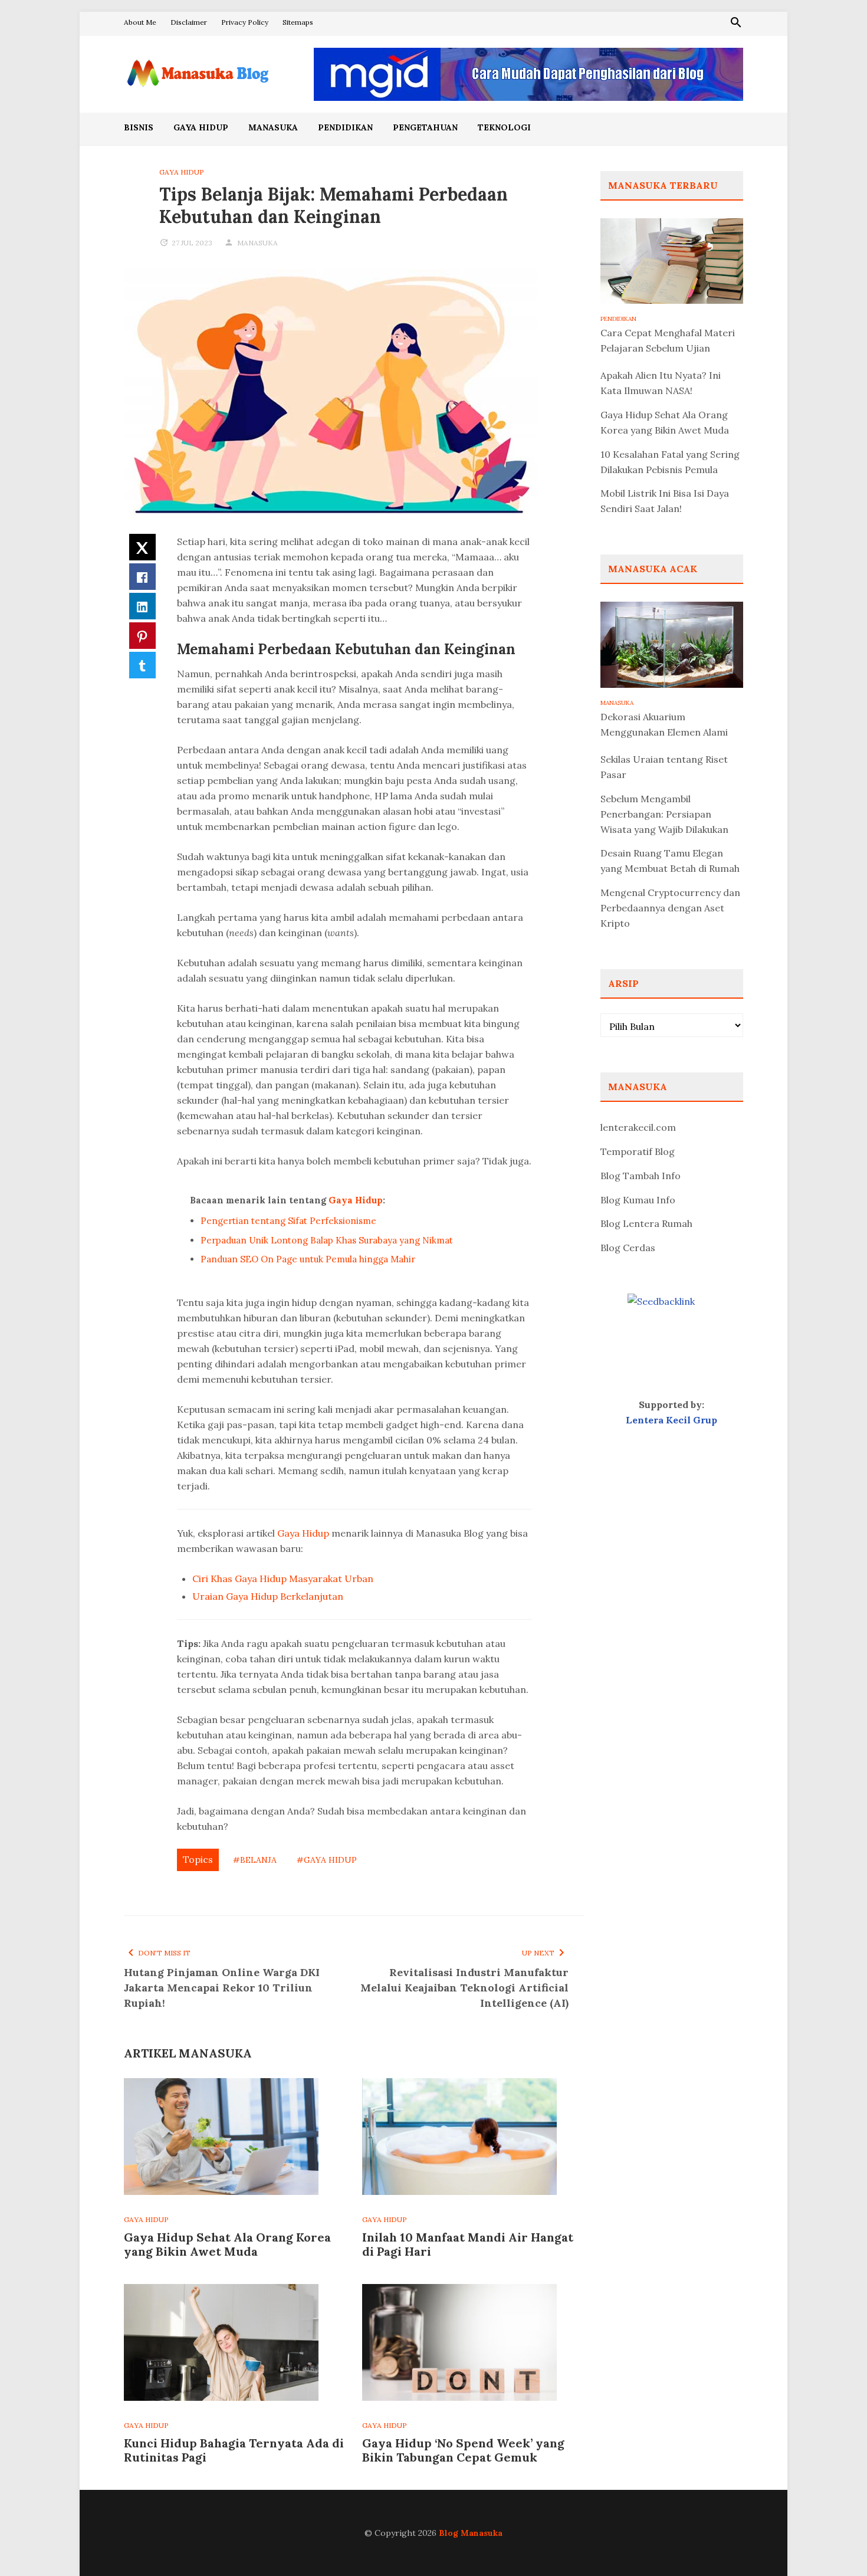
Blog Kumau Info (638, 1200)
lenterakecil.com (638, 1127)
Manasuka (273, 127)
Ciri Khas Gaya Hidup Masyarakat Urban (283, 1579)
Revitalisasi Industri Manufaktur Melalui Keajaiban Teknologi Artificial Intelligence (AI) (464, 1988)
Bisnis (139, 127)
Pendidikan (345, 127)
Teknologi (504, 127)
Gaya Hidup (201, 127)
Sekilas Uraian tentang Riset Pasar (664, 767)
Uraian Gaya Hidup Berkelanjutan (268, 1596)
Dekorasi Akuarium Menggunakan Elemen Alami (664, 724)
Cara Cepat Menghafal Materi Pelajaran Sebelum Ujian (668, 340)
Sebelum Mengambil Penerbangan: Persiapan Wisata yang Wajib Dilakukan (664, 814)
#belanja (255, 1860)
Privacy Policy (245, 22)
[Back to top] (834, 2543)
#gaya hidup (327, 1860)
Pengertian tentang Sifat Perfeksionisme (288, 1221)
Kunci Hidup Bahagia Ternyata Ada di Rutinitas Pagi (234, 2450)
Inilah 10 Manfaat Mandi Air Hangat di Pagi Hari (468, 2244)
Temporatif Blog (638, 1151)
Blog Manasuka (471, 2533)
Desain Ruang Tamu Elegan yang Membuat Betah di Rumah (670, 861)
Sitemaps (298, 22)
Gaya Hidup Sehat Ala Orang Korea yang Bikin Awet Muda (227, 2244)
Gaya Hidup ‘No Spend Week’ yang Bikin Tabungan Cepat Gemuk (463, 2450)
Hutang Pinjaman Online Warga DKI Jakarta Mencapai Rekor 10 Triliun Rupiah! (222, 1988)
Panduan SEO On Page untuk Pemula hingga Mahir (308, 1259)
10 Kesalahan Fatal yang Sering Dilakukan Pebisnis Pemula (670, 462)
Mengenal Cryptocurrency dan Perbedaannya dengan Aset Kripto (670, 908)
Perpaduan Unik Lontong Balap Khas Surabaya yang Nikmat (327, 1240)
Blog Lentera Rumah (646, 1223)
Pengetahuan (425, 127)
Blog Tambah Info (641, 1176)
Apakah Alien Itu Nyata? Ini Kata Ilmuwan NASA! (661, 383)
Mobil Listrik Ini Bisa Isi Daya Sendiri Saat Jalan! (665, 501)
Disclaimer (189, 22)
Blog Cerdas (628, 1248)
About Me (140, 22)
